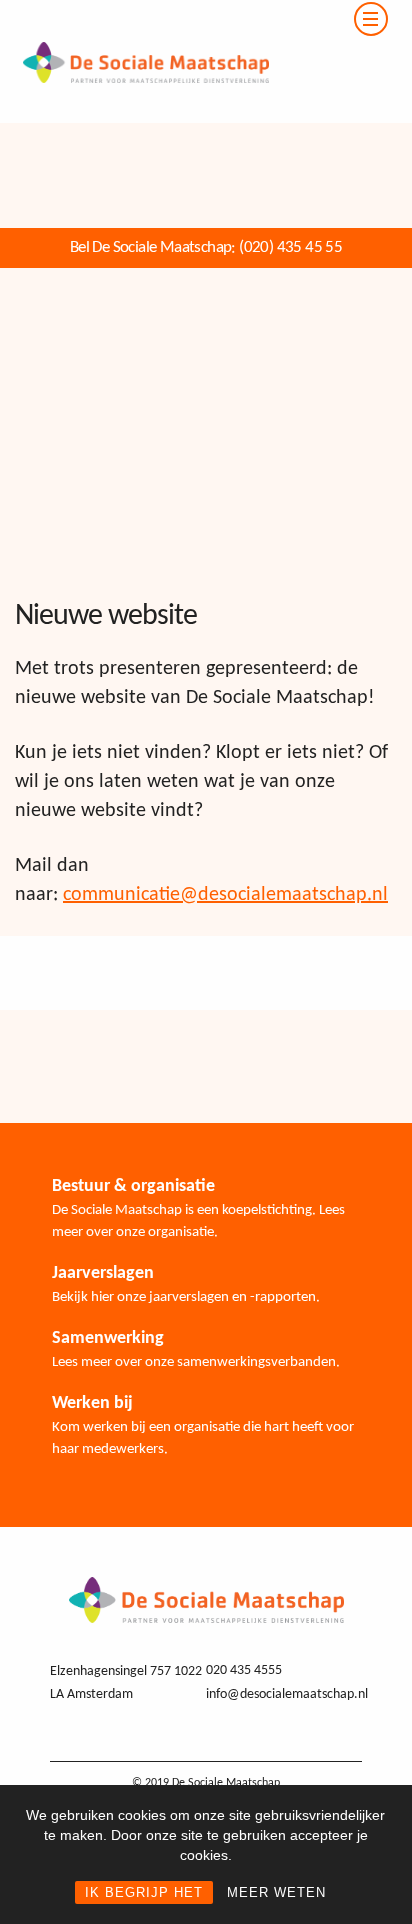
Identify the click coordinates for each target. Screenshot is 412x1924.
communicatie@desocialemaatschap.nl (225, 895)
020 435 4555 (244, 1670)
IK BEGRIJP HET (144, 1892)
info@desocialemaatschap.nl (287, 1694)
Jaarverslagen (103, 1273)
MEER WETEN (276, 1892)
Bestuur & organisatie (133, 1186)
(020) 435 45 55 (290, 247)
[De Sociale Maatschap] (134, 12)
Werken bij (92, 1403)
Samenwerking (108, 1338)
